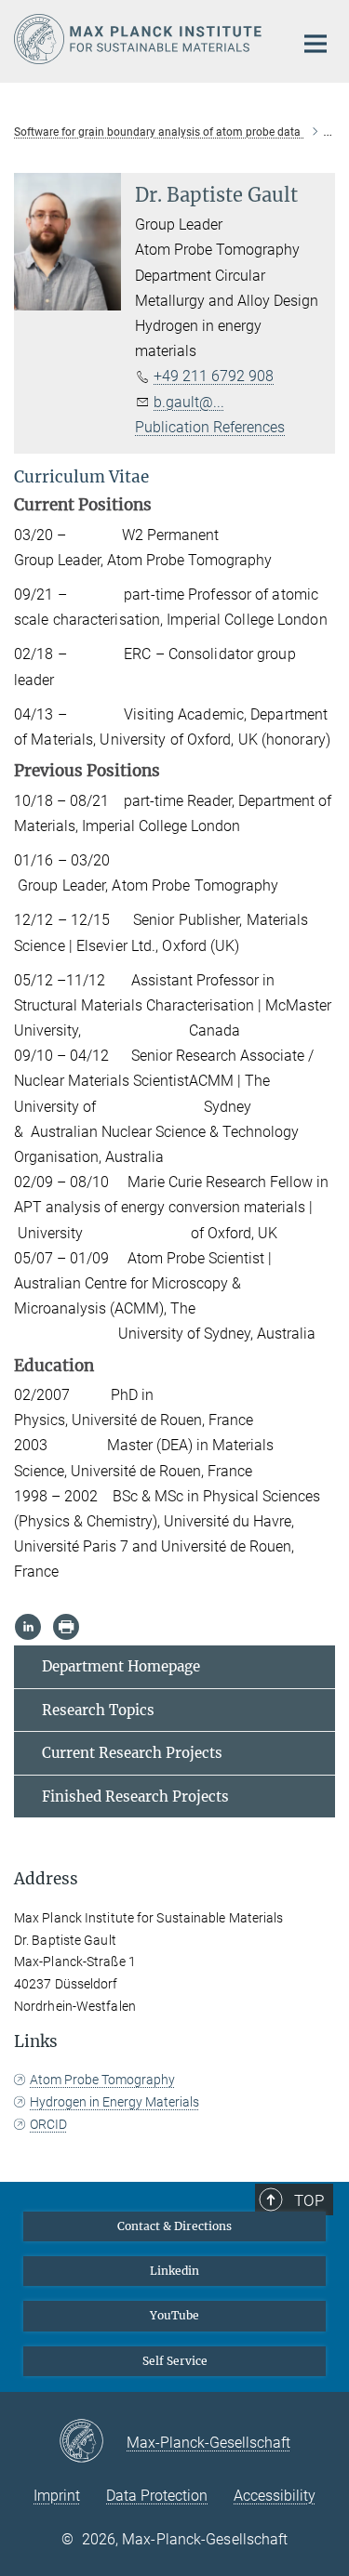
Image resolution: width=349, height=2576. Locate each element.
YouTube (174, 2315)
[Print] (66, 1627)
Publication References (210, 427)
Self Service (175, 2361)
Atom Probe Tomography (102, 2080)
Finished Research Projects (135, 1797)
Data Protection (157, 2496)
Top (309, 2200)
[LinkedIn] (28, 1627)
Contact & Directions (174, 2226)
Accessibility (275, 2496)
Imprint (57, 2496)
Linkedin (174, 2271)
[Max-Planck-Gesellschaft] (93, 2442)
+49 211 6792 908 (214, 376)
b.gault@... (189, 402)
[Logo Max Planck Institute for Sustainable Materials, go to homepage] (140, 39)
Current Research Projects (132, 1753)
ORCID (48, 2124)
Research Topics (98, 1710)
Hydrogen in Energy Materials (114, 2102)
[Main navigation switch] (315, 44)
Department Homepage (121, 1666)
